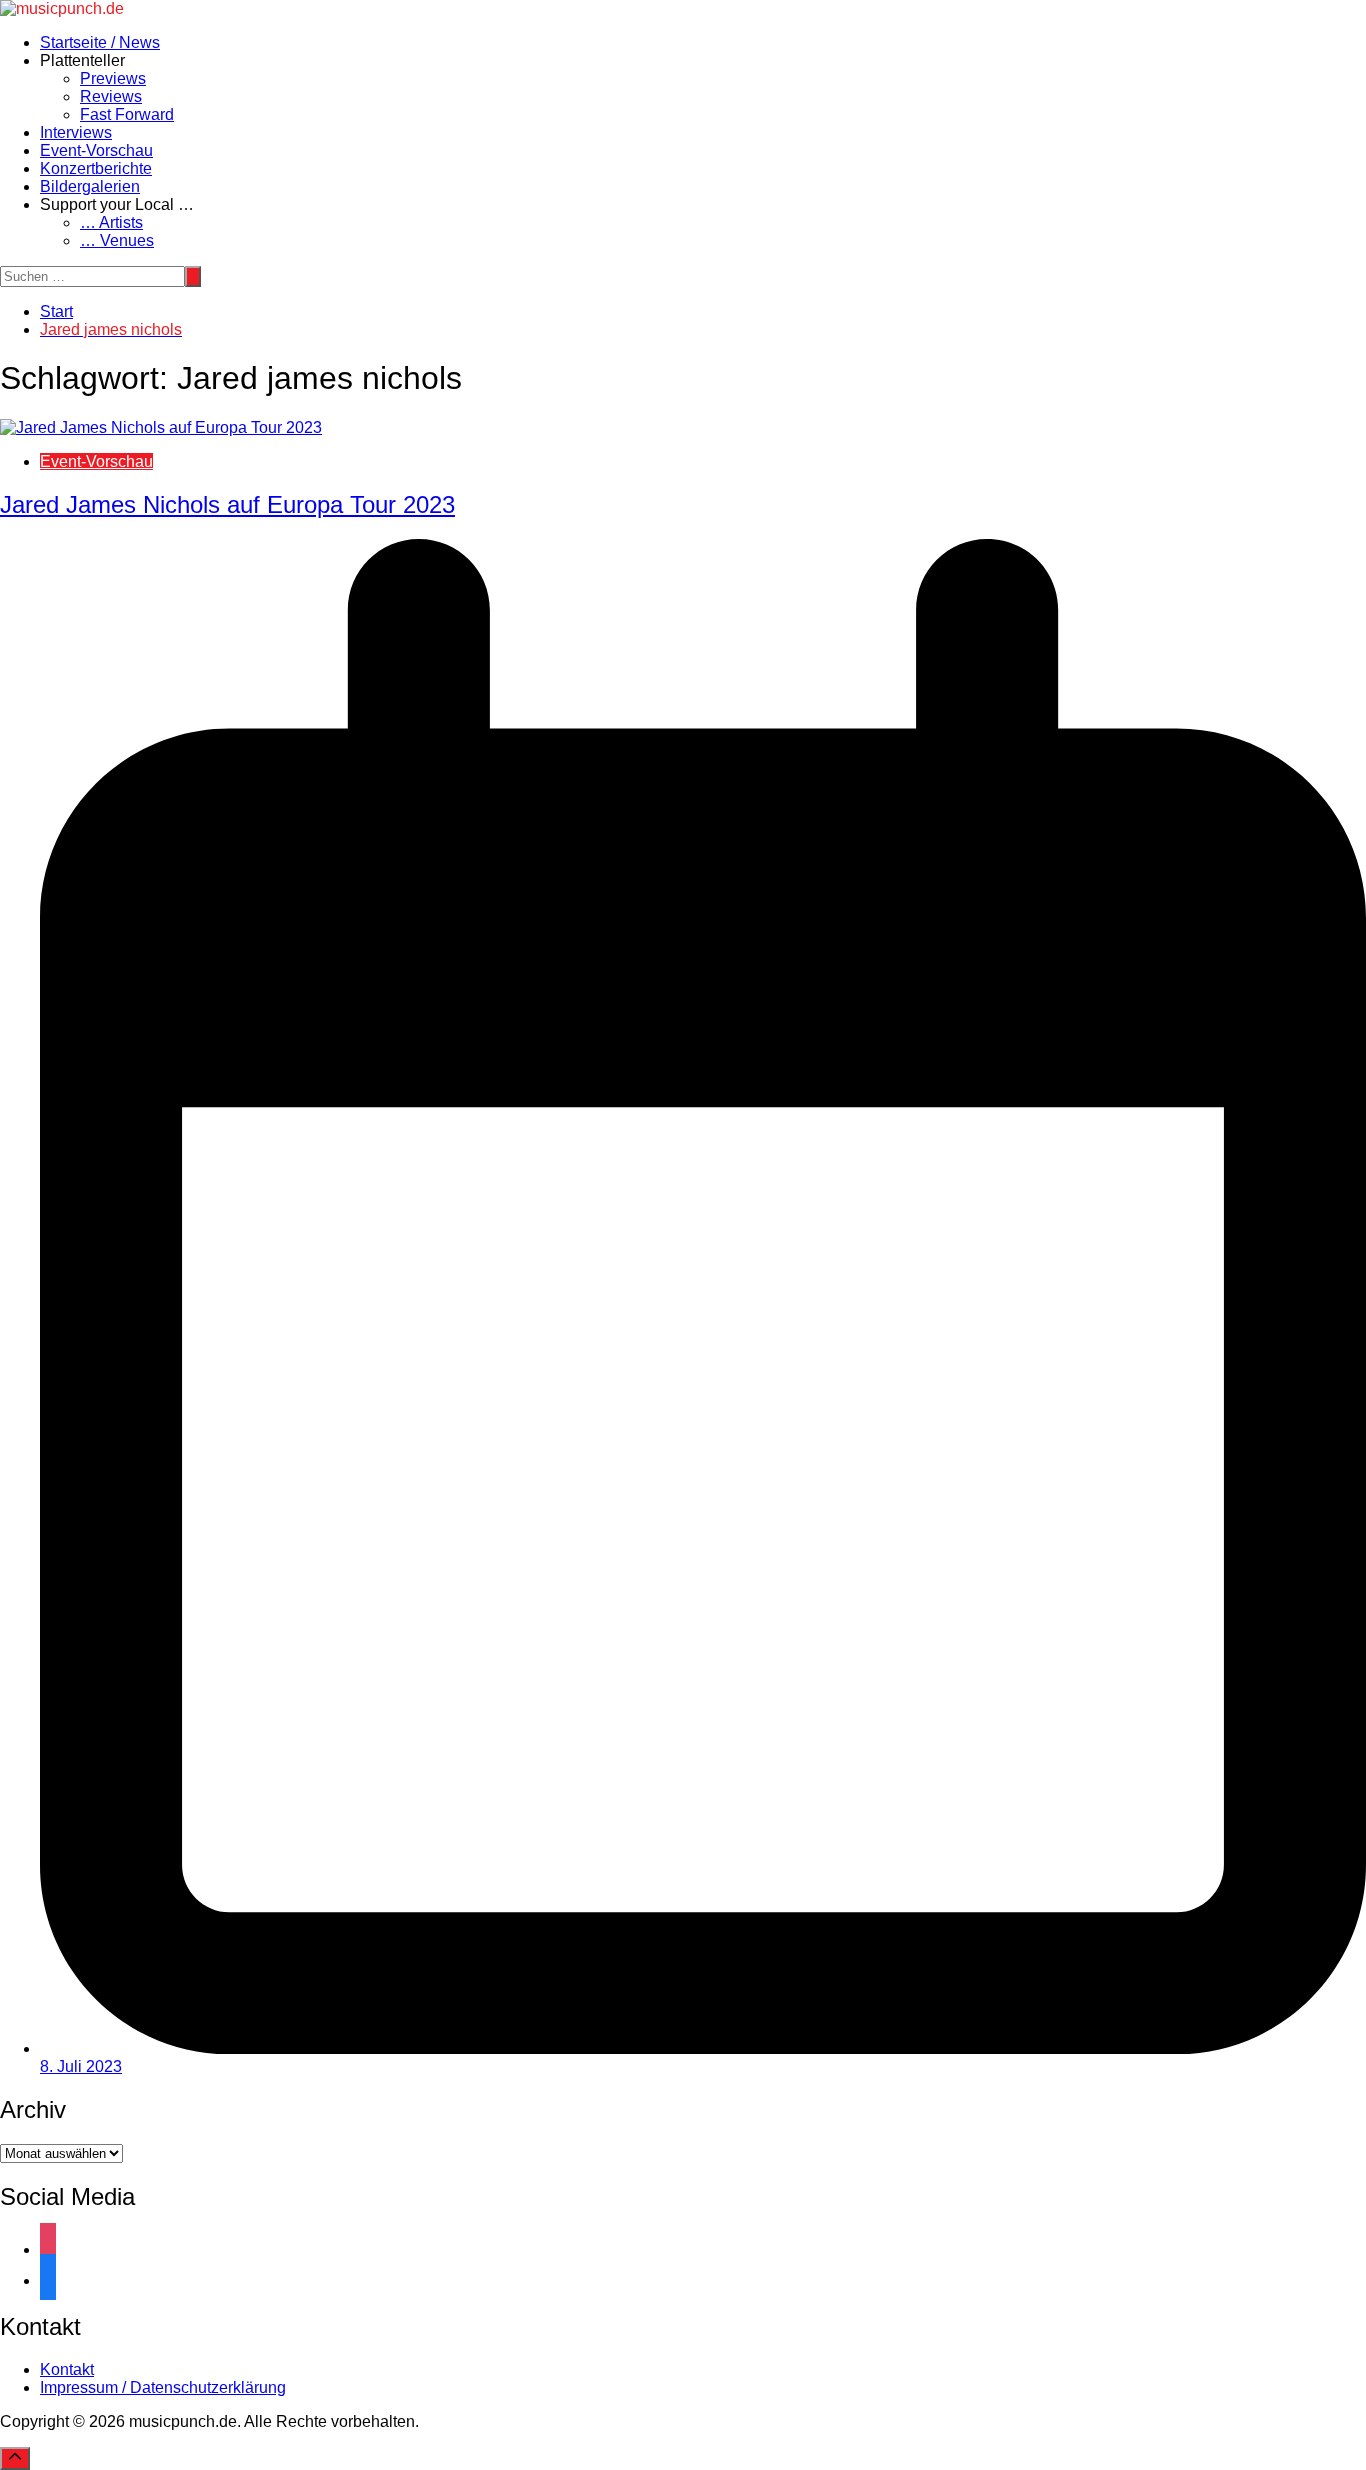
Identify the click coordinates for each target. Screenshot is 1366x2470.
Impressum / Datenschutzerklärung (163, 2387)
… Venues (117, 240)
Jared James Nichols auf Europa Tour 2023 (227, 504)
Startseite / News (100, 42)
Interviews (76, 132)
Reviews (111, 96)
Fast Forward (127, 114)
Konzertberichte (96, 168)
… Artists (111, 222)
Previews (113, 78)
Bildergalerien (90, 186)
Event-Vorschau (96, 150)
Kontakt (67, 2369)
